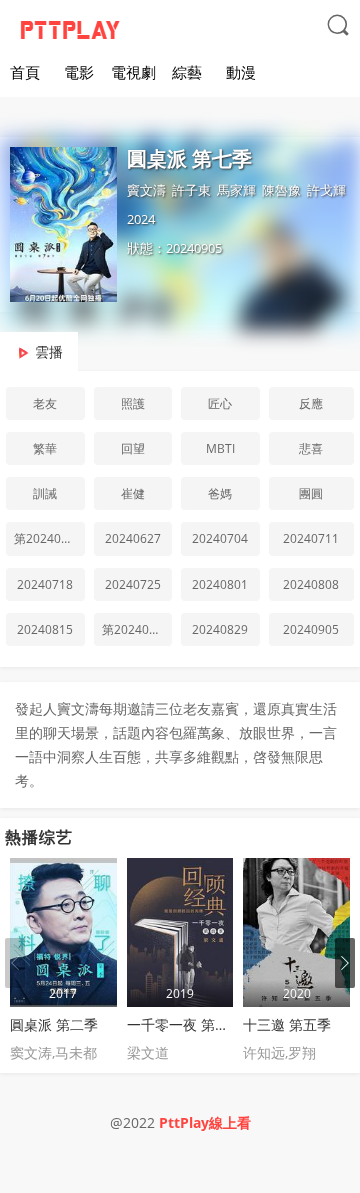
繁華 (45, 448)
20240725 (133, 584)
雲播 (49, 351)
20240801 (220, 584)
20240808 (311, 584)
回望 (133, 448)
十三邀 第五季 (287, 1024)
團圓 (311, 493)
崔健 (133, 493)
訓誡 (45, 493)
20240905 (311, 629)
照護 (133, 403)
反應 (311, 403)
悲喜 (311, 448)
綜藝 (187, 72)
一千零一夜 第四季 (185, 1024)
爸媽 (220, 493)
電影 (79, 72)
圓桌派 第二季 (54, 1024)
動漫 (241, 72)
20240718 (45, 584)
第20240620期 (50, 538)
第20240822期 (138, 629)
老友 (45, 403)
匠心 (220, 403)
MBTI (220, 448)
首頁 (25, 72)
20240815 (45, 629)
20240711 (311, 538)
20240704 (220, 538)
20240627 (133, 538)
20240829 (220, 629)
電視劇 (133, 72)
